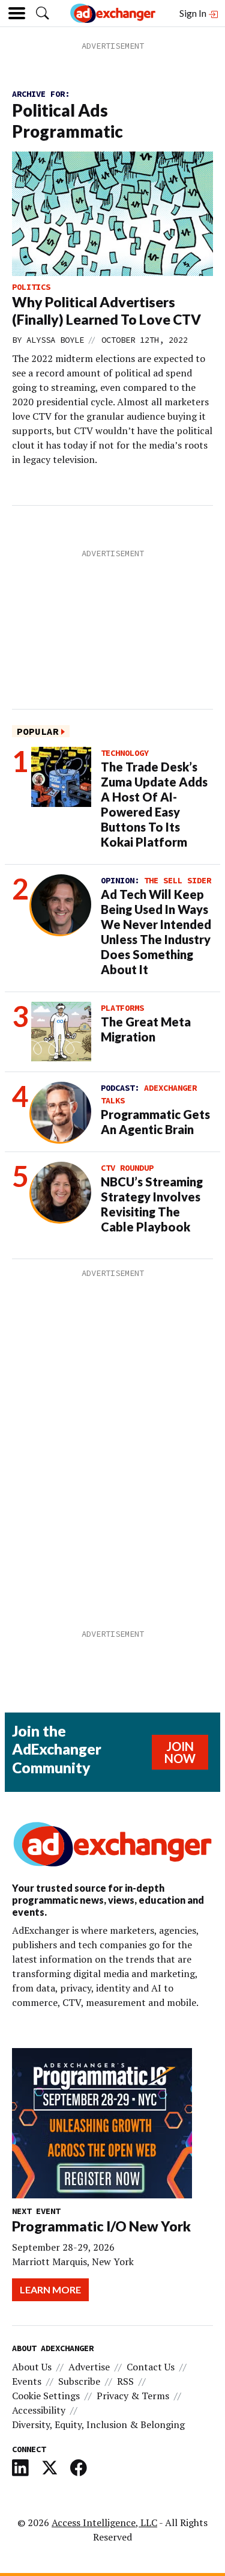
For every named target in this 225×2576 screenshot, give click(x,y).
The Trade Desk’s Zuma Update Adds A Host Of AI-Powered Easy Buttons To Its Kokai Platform (154, 804)
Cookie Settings (46, 2396)
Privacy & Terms (133, 2396)
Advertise (89, 2367)
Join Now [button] (180, 1752)
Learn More (50, 2289)
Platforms (122, 1008)
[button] (43, 13)
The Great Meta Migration (146, 1029)
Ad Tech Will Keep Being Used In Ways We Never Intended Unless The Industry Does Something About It (156, 932)
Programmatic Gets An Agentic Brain (155, 1122)
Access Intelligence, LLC (104, 2522)
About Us (32, 2367)
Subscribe (79, 2381)
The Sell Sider (178, 880)
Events (27, 2381)
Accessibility (39, 2410)
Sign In (194, 13)
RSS (125, 2381)
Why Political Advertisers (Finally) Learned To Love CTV (106, 311)
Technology (125, 753)
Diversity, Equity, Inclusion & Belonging (98, 2424)
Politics (31, 287)
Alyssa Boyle (55, 340)
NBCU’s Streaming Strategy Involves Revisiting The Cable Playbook (152, 1204)
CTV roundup (127, 1168)
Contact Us (151, 2367)
